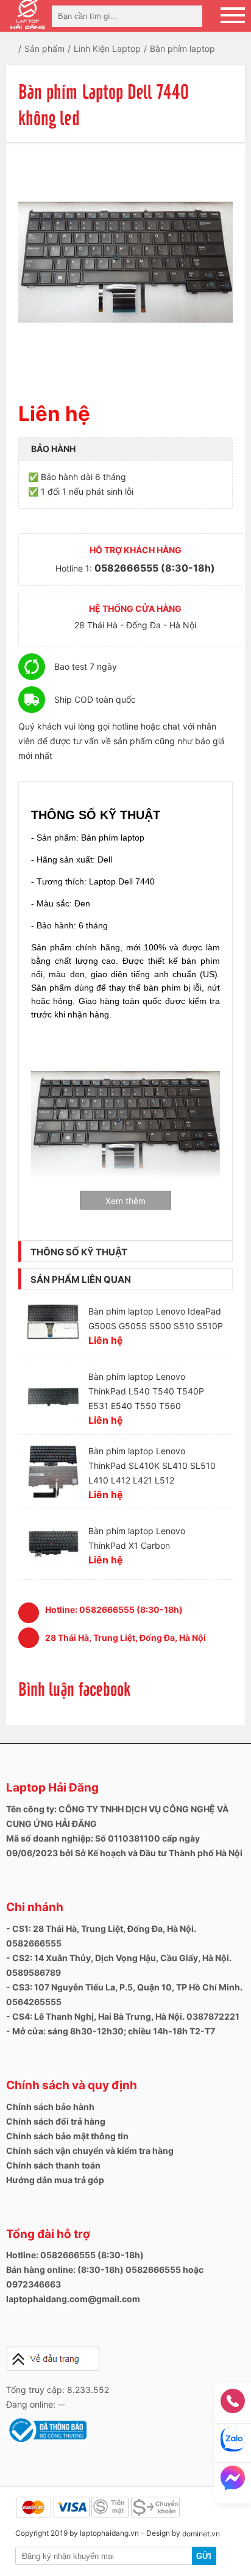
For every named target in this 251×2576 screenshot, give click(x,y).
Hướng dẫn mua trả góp (55, 2180)
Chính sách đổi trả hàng (56, 2121)
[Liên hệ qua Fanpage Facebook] (233, 2481)
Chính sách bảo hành (50, 2107)
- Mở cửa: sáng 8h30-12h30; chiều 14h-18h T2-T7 (111, 2031)
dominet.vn (201, 2534)
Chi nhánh (35, 1907)
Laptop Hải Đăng (52, 1788)
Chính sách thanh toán (53, 2165)
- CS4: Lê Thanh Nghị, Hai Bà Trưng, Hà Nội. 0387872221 (123, 2016)
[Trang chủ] (20, 48)
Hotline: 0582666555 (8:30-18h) (75, 2255)
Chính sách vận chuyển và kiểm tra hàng (90, 2151)
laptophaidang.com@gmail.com (73, 2299)
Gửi (204, 2556)
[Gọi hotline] (233, 2405)
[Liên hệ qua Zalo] (233, 2443)
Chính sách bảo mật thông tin (67, 2136)
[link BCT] (46, 2442)
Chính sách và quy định (72, 2085)
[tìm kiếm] (189, 16)
